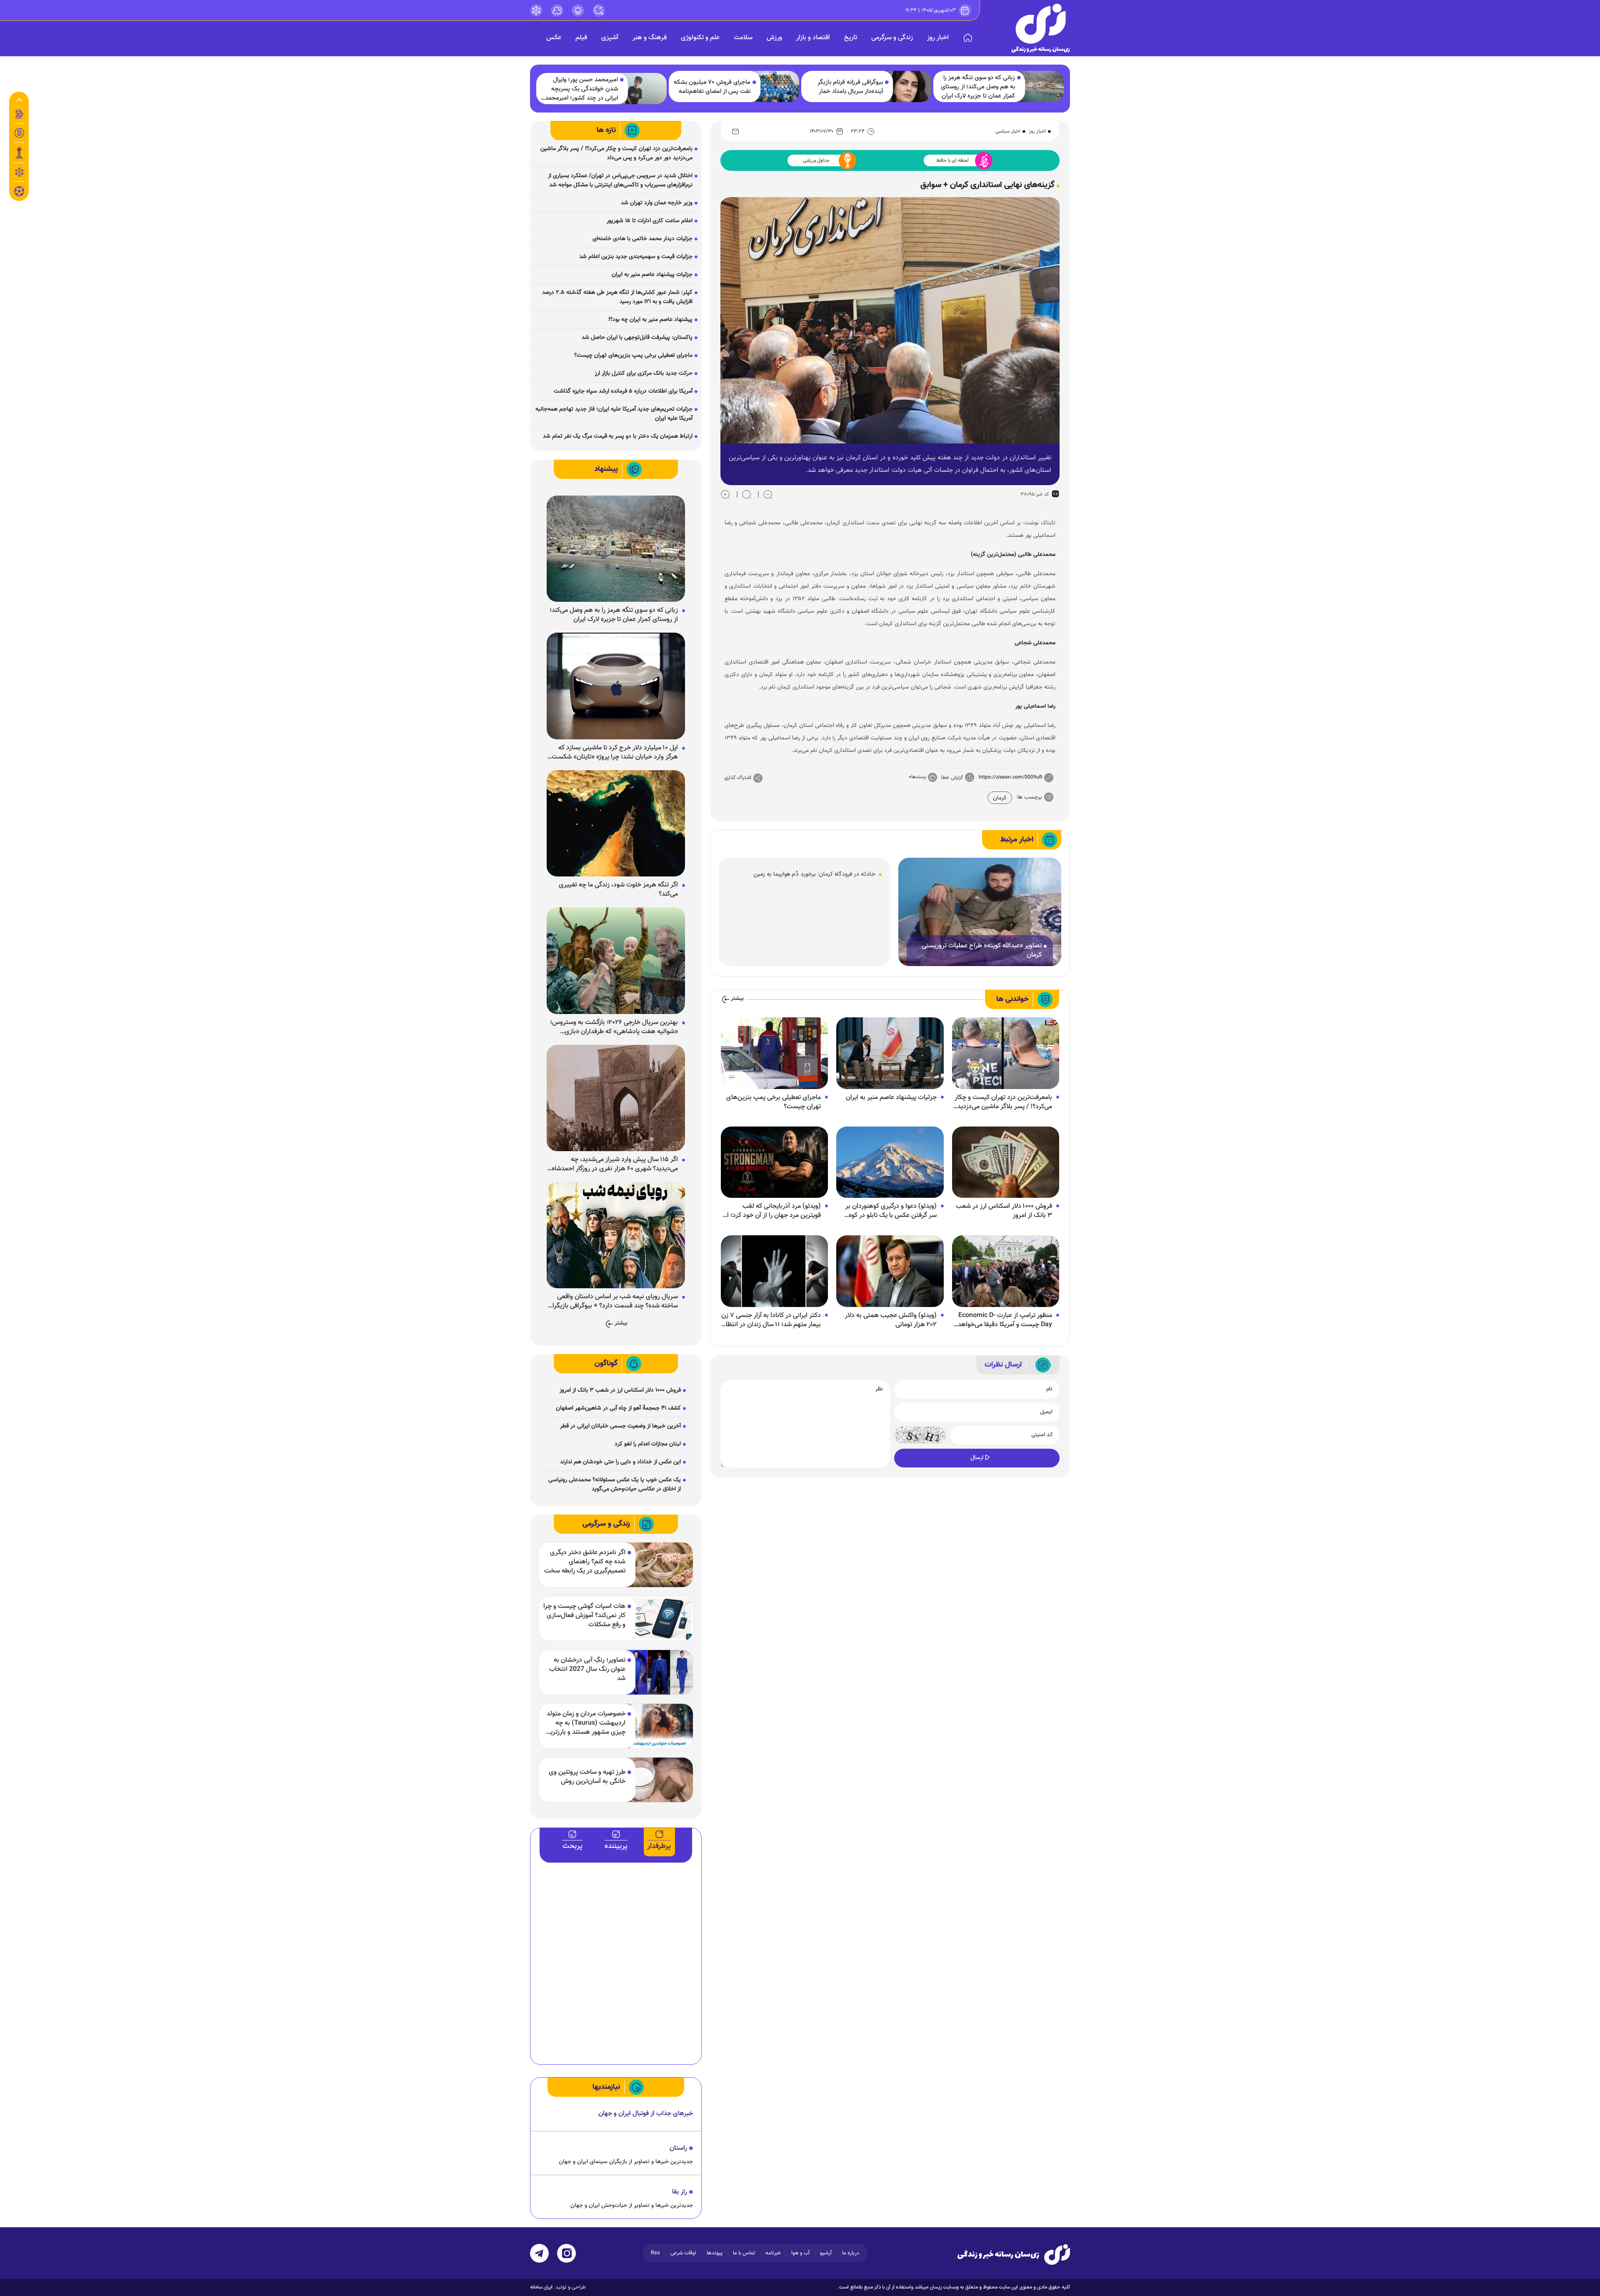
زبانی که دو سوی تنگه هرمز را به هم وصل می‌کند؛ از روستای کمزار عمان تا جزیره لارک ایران (978, 87)
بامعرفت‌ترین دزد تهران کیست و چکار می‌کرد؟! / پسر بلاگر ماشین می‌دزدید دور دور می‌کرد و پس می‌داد (1003, 1102)
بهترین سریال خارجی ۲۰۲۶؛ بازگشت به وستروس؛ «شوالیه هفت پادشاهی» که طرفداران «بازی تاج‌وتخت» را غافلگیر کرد (614, 1027)
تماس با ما (744, 2253)
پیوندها (715, 2253)
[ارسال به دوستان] (735, 131)
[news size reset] (747, 494)
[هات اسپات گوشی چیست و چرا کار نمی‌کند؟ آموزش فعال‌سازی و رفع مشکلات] (659, 1619)
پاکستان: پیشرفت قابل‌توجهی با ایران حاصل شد (637, 338)
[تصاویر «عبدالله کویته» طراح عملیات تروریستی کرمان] (980, 912)
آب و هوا (800, 2253)
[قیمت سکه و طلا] (19, 114)
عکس (554, 38)
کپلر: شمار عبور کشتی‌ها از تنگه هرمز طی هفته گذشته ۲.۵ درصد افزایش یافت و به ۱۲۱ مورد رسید (617, 297)
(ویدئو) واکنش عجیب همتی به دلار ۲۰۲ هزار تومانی (891, 1320)
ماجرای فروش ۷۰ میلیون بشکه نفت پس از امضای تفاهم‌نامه (712, 87)
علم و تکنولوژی (700, 38)
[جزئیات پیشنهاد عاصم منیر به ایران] (890, 1054)
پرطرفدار (659, 1846)
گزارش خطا (952, 778)
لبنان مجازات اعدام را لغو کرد (648, 1444)
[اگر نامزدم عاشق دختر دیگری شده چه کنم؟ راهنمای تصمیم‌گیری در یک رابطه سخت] (659, 1565)
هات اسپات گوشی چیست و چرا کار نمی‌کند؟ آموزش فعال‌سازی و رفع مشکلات (584, 1616)
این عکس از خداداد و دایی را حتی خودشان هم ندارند (620, 1462)
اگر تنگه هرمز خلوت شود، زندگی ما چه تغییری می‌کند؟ (618, 890)
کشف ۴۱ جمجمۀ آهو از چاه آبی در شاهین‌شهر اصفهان (618, 1408)
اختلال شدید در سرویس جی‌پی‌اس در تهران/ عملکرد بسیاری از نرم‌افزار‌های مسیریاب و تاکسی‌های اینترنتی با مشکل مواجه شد (620, 180)
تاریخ (851, 38)
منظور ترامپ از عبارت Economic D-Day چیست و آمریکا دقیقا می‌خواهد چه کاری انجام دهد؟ (1005, 1320)
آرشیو (826, 2253)
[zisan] (1041, 28)
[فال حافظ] (19, 172)
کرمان (1000, 798)
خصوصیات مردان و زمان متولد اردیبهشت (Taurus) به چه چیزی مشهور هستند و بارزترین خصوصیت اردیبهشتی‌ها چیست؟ (585, 1723)
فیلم (581, 38)
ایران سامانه (541, 2287)
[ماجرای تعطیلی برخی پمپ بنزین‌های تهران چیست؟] (774, 1054)
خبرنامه (773, 2253)
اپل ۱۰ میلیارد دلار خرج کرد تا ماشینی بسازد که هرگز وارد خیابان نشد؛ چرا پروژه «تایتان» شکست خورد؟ (615, 753)
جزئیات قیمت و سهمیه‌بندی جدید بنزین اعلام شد (636, 257)
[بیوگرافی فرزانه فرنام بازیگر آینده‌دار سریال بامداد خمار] (908, 86)
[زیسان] (1014, 2254)
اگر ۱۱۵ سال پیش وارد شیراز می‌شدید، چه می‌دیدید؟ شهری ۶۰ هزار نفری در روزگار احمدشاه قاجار (615, 1164)
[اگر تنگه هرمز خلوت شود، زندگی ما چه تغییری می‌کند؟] (616, 824)
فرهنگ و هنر (650, 38)
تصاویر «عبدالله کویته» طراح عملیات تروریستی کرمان (982, 951)
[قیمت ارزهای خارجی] (19, 133)
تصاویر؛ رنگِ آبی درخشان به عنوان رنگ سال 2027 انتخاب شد (587, 1670)
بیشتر (737, 999)
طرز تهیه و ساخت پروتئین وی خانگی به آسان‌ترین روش (587, 1777)
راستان (678, 2148)
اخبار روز (938, 38)
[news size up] (725, 494)
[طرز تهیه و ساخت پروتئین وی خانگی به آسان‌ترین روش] (659, 1780)
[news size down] (768, 494)
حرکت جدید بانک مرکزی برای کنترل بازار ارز (644, 373)
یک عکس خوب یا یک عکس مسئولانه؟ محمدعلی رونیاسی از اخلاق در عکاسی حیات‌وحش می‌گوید (615, 1485)
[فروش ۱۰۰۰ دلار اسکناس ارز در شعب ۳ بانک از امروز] (1006, 1162)
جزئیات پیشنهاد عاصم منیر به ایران (891, 1098)
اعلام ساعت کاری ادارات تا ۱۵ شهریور (650, 221)
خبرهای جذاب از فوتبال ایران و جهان (646, 2114)
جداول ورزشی (816, 160)
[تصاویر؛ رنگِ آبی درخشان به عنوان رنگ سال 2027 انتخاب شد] (659, 1672)
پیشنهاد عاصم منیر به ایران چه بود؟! (650, 320)
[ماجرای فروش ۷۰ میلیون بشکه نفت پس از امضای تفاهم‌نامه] (776, 86)
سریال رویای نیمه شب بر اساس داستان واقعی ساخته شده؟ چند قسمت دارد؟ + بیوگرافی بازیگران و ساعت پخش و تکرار (613, 1302)
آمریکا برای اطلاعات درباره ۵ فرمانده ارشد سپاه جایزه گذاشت (623, 391)
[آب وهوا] (557, 10)
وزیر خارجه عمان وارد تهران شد (657, 203)
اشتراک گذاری (738, 778)
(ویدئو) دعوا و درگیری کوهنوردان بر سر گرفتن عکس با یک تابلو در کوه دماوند (891, 1211)
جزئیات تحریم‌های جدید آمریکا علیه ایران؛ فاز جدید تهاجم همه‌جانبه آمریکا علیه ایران (614, 414)
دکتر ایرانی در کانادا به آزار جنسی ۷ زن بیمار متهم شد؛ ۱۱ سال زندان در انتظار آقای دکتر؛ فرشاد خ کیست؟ (771, 1320)
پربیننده (616, 1846)
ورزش (774, 38)
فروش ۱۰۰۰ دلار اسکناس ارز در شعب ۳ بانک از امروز (1004, 1211)
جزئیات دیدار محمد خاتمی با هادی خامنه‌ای (642, 239)
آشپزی (610, 38)
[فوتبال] (19, 193)
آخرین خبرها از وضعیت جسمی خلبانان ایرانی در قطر (620, 1426)
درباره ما (851, 2253)
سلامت (743, 38)
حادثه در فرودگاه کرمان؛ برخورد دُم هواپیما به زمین (814, 874)
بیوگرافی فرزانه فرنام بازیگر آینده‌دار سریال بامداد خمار (850, 87)
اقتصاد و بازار (813, 38)
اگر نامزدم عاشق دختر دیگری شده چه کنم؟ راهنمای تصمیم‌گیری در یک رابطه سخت (585, 1562)
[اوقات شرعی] (578, 10)
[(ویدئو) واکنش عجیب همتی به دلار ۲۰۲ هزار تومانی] (890, 1272)
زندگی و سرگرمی (892, 38)
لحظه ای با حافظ (952, 160)
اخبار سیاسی (1008, 131)
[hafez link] (536, 10)
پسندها (919, 777)
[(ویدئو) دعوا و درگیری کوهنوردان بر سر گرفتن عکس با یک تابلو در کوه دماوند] (890, 1162)
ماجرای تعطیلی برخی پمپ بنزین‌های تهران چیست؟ (774, 1102)
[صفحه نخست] (968, 38)
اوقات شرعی (683, 2253)
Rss (655, 2253)
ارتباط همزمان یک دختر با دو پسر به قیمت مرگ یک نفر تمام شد (618, 436)
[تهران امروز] (19, 153)
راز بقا (680, 2192)
